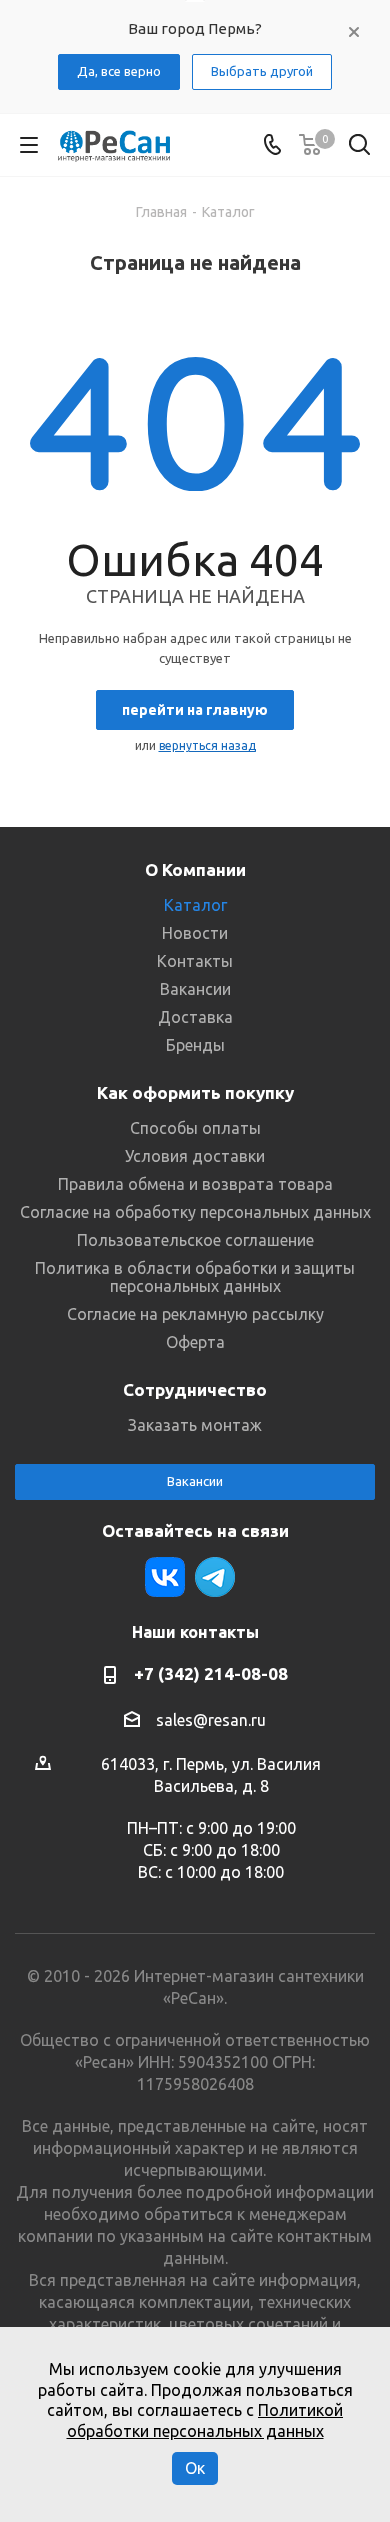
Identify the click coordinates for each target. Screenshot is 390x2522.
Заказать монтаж (195, 1425)
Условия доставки (195, 1156)
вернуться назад (207, 745)
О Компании (195, 869)
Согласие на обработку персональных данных (195, 1212)
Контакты (195, 961)
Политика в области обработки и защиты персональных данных (195, 1277)
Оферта (195, 1342)
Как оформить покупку (195, 1092)
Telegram (215, 1577)
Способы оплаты (195, 1128)
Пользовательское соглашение (195, 1240)
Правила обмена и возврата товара (195, 1184)
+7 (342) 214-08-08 (211, 1673)
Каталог (195, 905)
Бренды (195, 1045)
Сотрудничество (195, 1389)
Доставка (195, 1017)
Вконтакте (165, 1577)
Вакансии (195, 989)
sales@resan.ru (211, 1720)
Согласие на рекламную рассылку (195, 1314)
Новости (195, 933)
